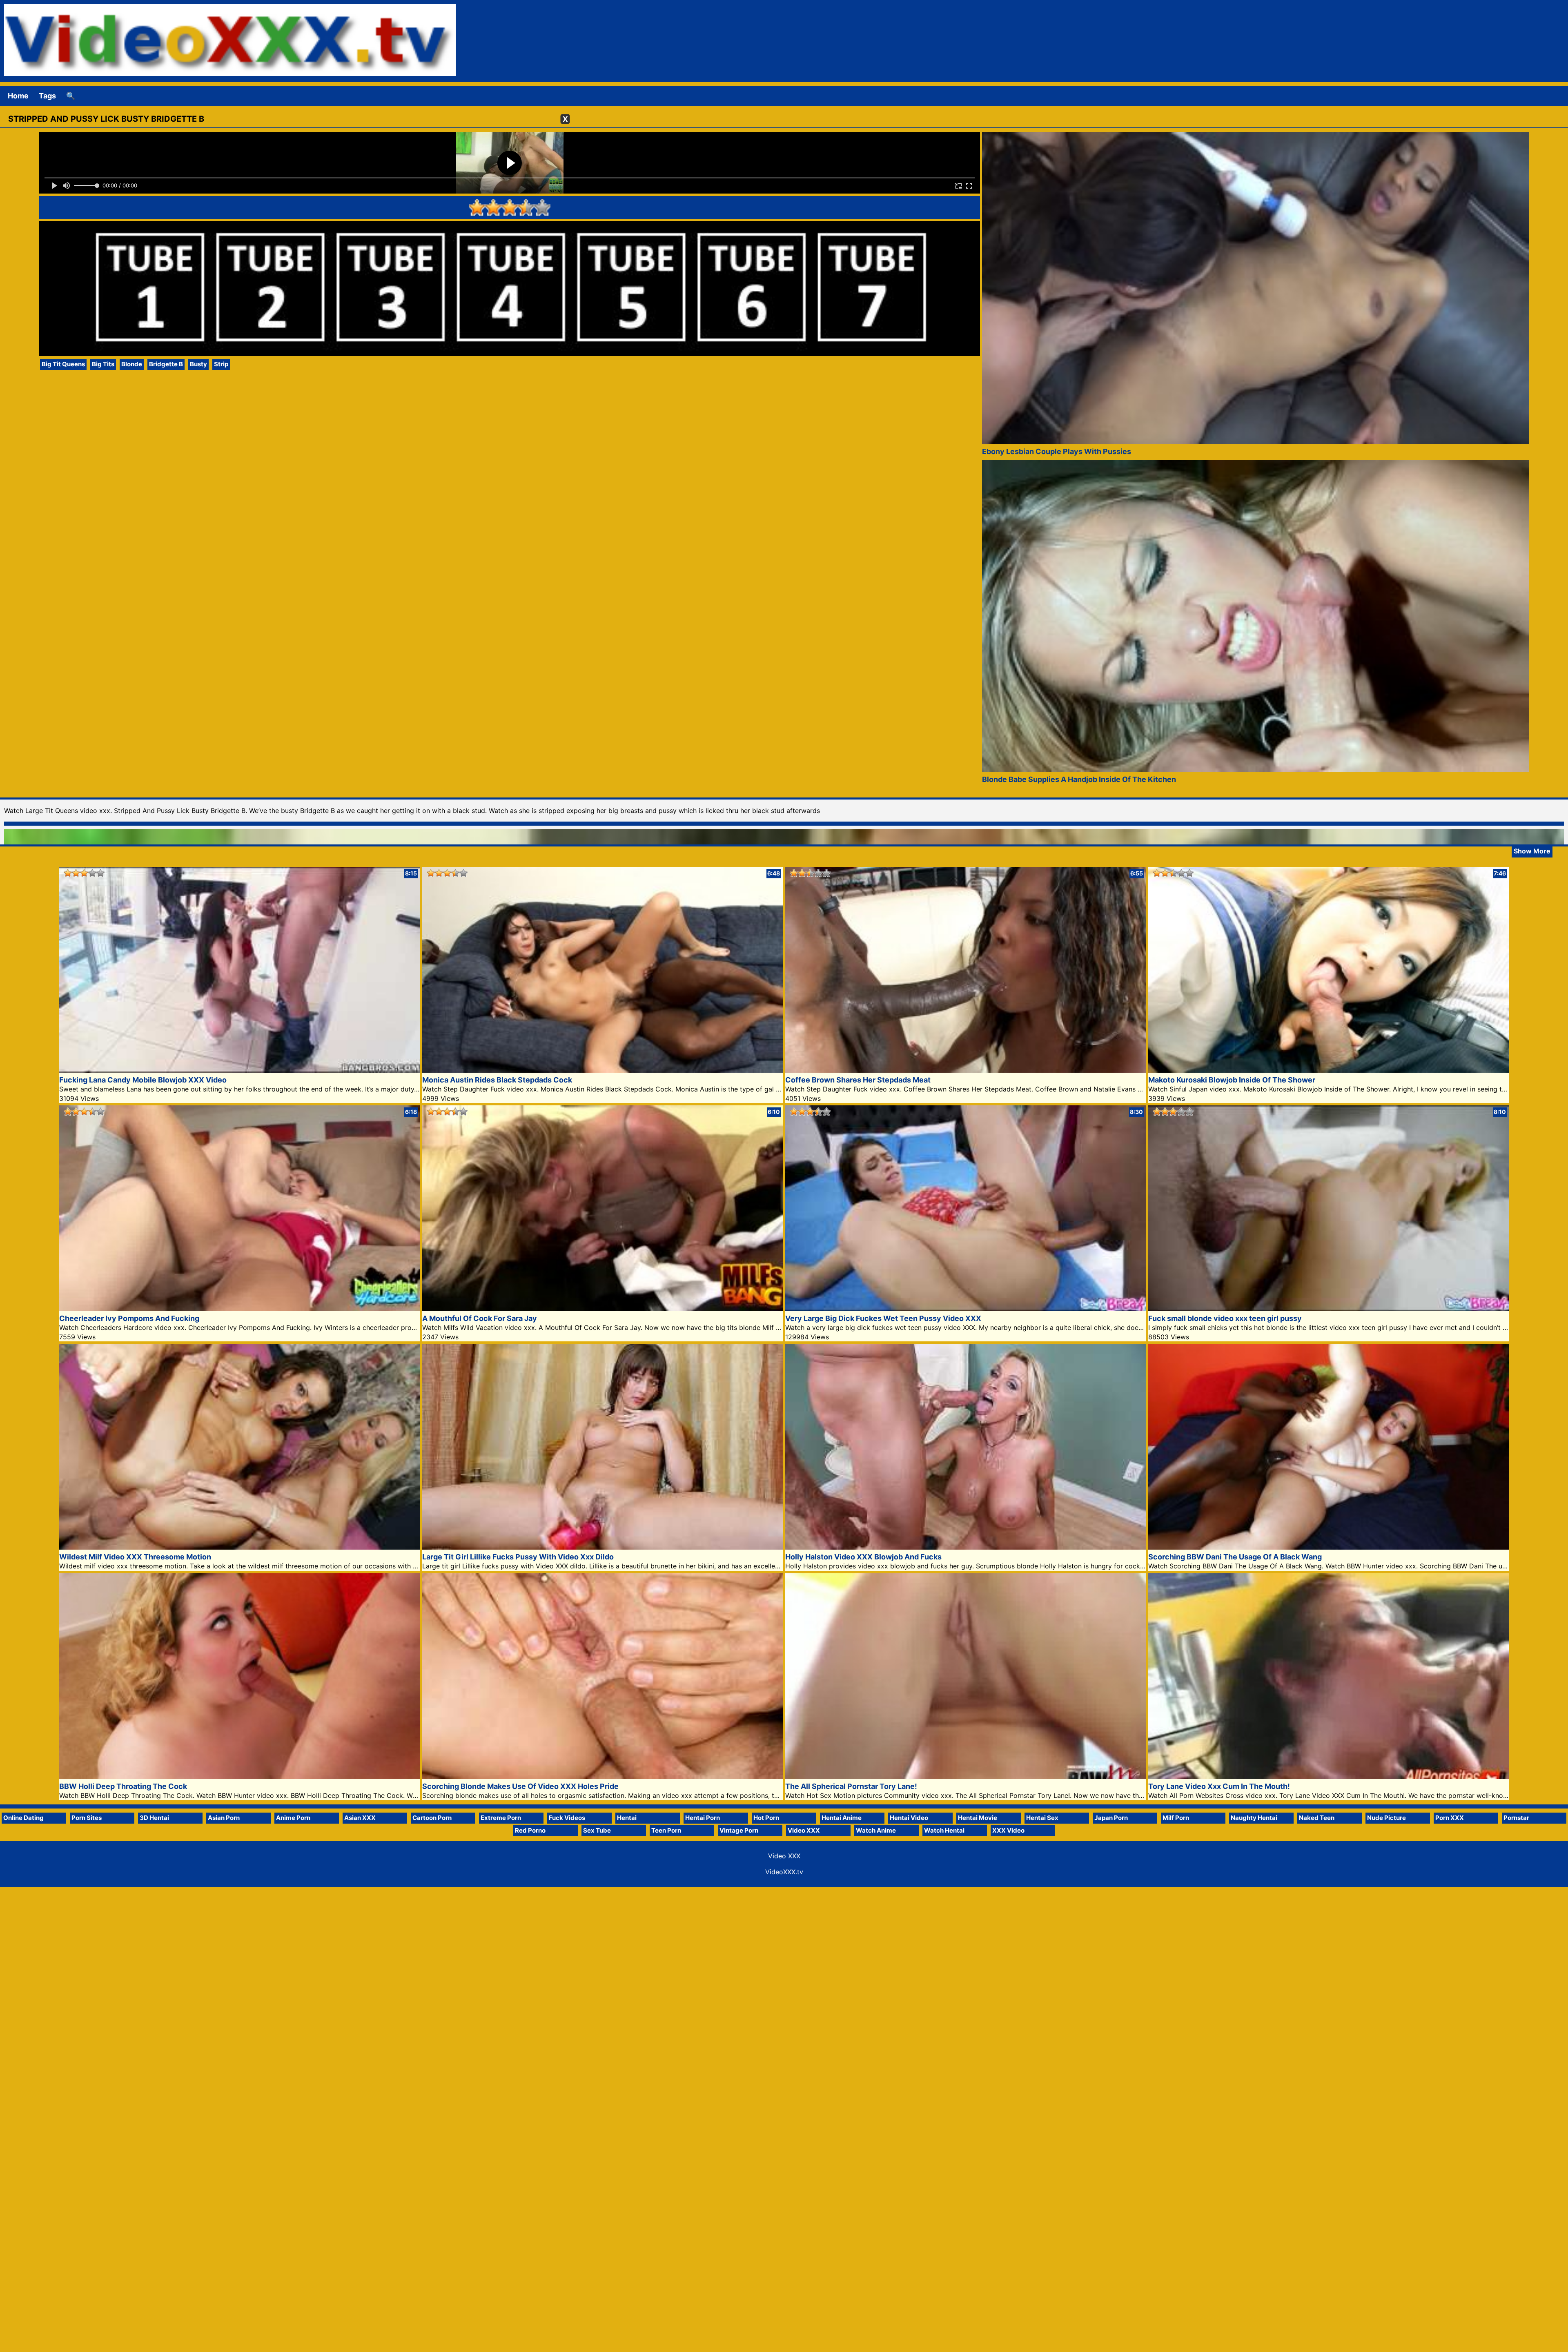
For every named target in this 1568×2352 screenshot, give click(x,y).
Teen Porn (666, 1830)
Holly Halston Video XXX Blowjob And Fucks (863, 1557)
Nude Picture (1386, 1818)
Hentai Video (909, 1818)
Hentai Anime (842, 1818)
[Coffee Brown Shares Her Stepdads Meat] (966, 1070)
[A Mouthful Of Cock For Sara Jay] (602, 1309)
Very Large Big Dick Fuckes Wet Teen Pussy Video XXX (883, 1318)
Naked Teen (1317, 1818)
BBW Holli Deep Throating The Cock (123, 1786)
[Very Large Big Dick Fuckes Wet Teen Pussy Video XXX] (966, 1309)
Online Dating (23, 1818)
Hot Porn (766, 1818)
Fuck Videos (567, 1818)
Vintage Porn (739, 1830)
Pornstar (1516, 1818)
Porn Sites (87, 1818)
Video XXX (804, 1830)
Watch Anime (876, 1830)
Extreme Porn (501, 1818)
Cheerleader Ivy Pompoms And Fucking (129, 1318)
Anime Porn (293, 1818)
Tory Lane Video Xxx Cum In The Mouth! (1219, 1786)
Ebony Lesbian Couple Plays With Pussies (1057, 451)
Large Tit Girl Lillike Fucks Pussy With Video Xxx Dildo (518, 1557)
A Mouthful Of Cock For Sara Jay (480, 1318)
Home (18, 96)
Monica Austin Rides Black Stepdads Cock (497, 1080)
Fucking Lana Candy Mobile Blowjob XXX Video (143, 1080)
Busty (198, 364)
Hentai (627, 1818)
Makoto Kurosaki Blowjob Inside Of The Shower (1232, 1080)
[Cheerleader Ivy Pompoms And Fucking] (239, 1309)
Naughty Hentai (1254, 1818)
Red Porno (530, 1830)
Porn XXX (1450, 1818)
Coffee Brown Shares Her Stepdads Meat (858, 1080)
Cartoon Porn (432, 1818)
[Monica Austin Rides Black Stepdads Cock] (602, 1070)
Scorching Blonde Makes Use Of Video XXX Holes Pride (520, 1786)
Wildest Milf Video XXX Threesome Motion (135, 1557)
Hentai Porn (703, 1818)
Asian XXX (360, 1818)
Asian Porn (224, 1818)
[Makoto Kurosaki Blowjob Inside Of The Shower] (1329, 1070)
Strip (221, 364)
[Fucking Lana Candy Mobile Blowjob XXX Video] (239, 1070)
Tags (47, 96)
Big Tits (103, 364)
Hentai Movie (978, 1818)
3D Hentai (154, 1818)
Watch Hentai (944, 1830)
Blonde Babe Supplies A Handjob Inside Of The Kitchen (1079, 779)
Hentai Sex (1042, 1818)
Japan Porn (1111, 1818)
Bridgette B (166, 364)
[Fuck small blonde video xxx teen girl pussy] (1329, 1309)
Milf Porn (1176, 1818)
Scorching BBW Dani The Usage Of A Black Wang (1235, 1557)
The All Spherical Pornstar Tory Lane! (851, 1786)
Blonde (132, 364)
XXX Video (1008, 1830)
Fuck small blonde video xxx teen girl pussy (1225, 1318)
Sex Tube (597, 1830)
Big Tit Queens (63, 364)
